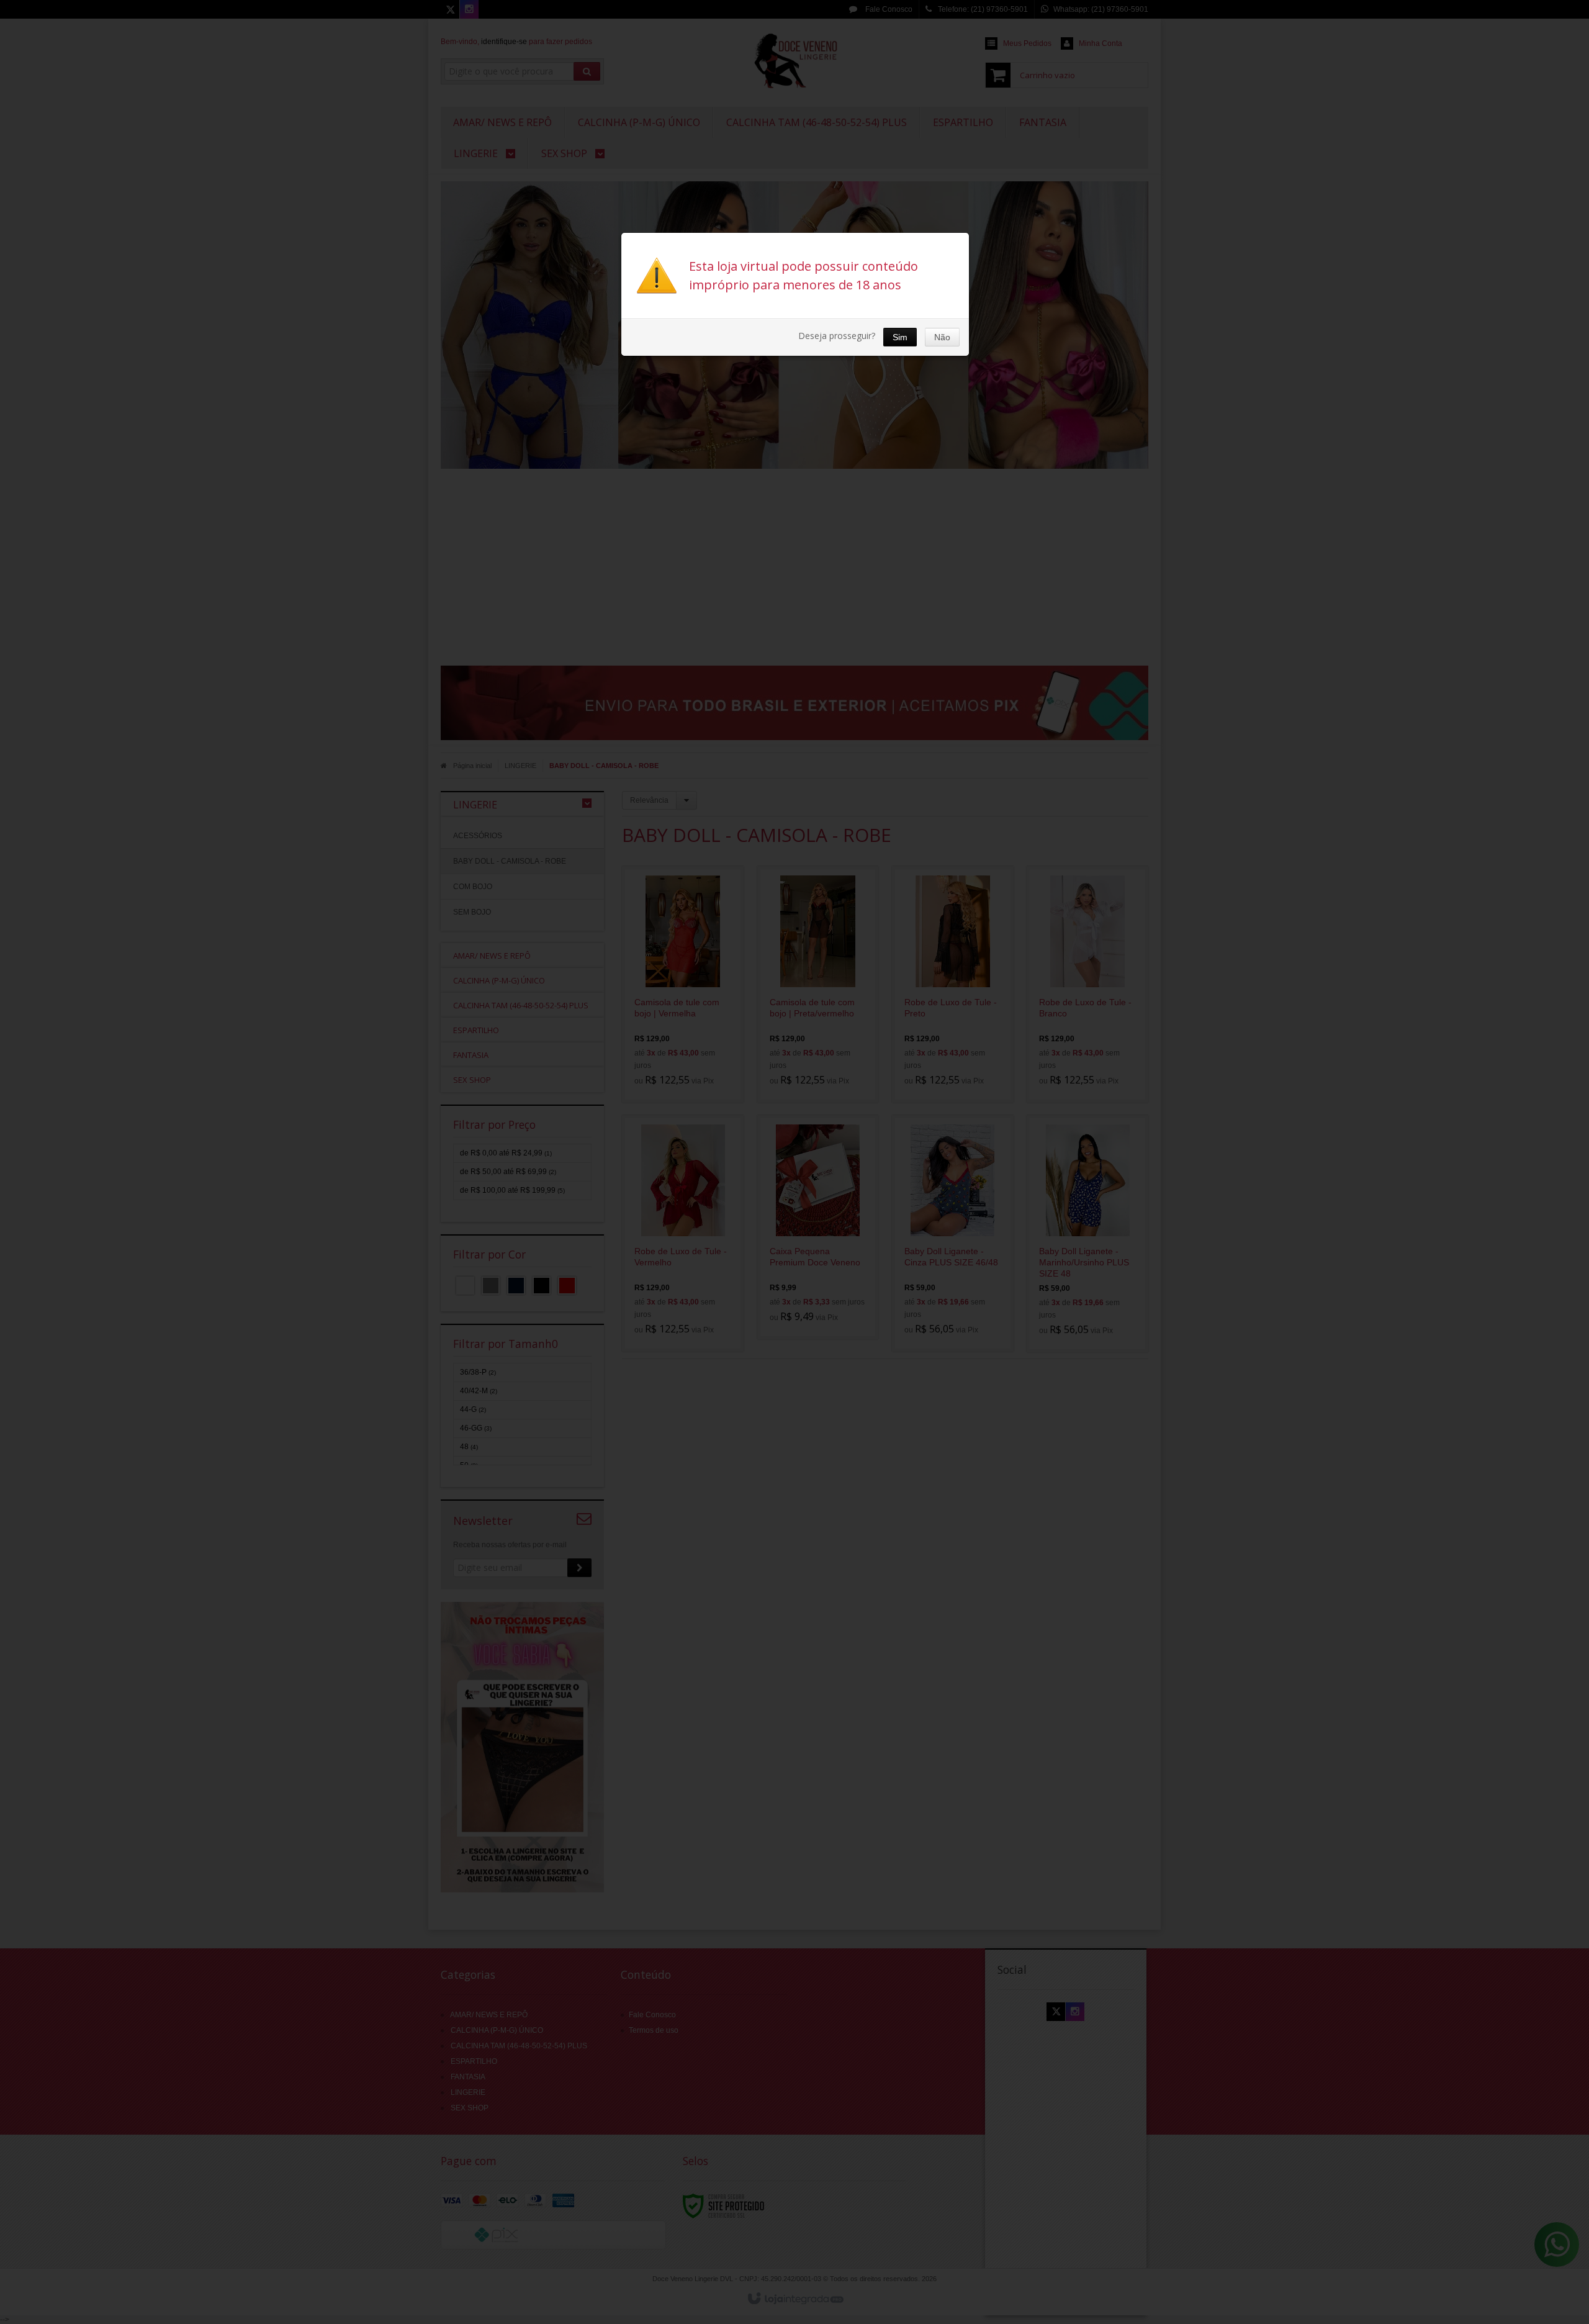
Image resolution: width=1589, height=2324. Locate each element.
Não (942, 337)
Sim (900, 337)
